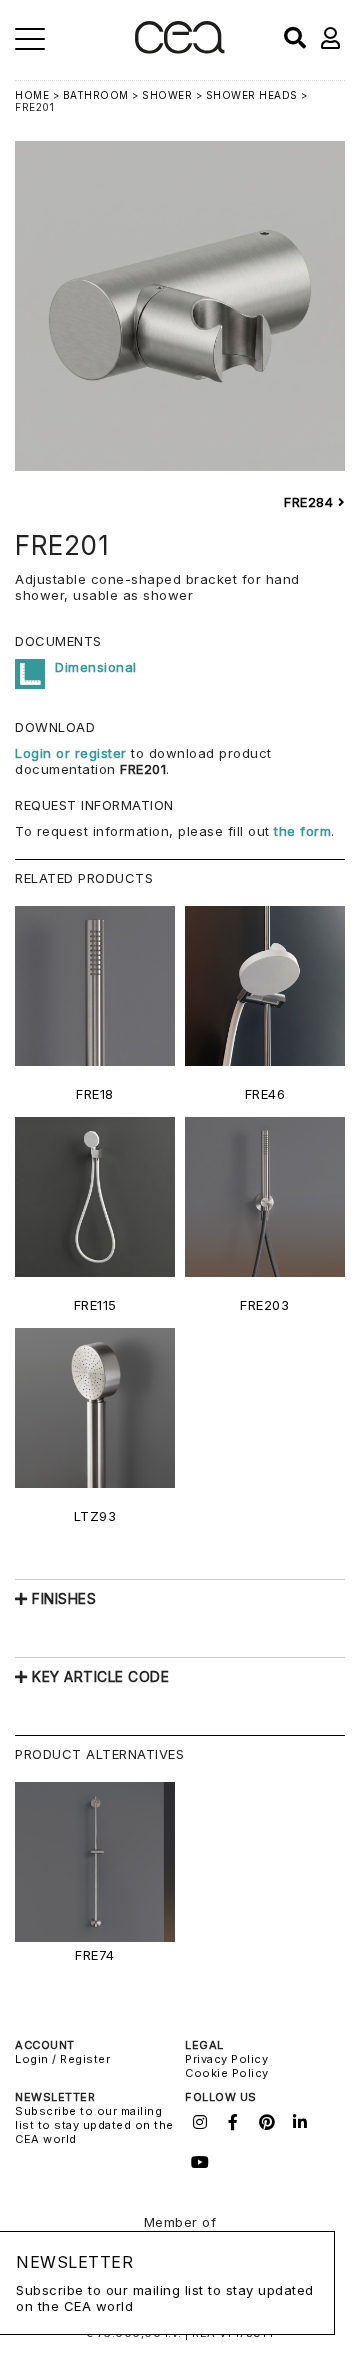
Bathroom (96, 95)
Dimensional (96, 667)
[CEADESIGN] (179, 49)
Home (32, 95)
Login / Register (62, 2059)
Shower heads (252, 95)
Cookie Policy (227, 2073)
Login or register (73, 753)
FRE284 (311, 502)
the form (302, 831)
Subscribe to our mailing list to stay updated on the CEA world (94, 2125)
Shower (167, 95)
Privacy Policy (226, 2059)
